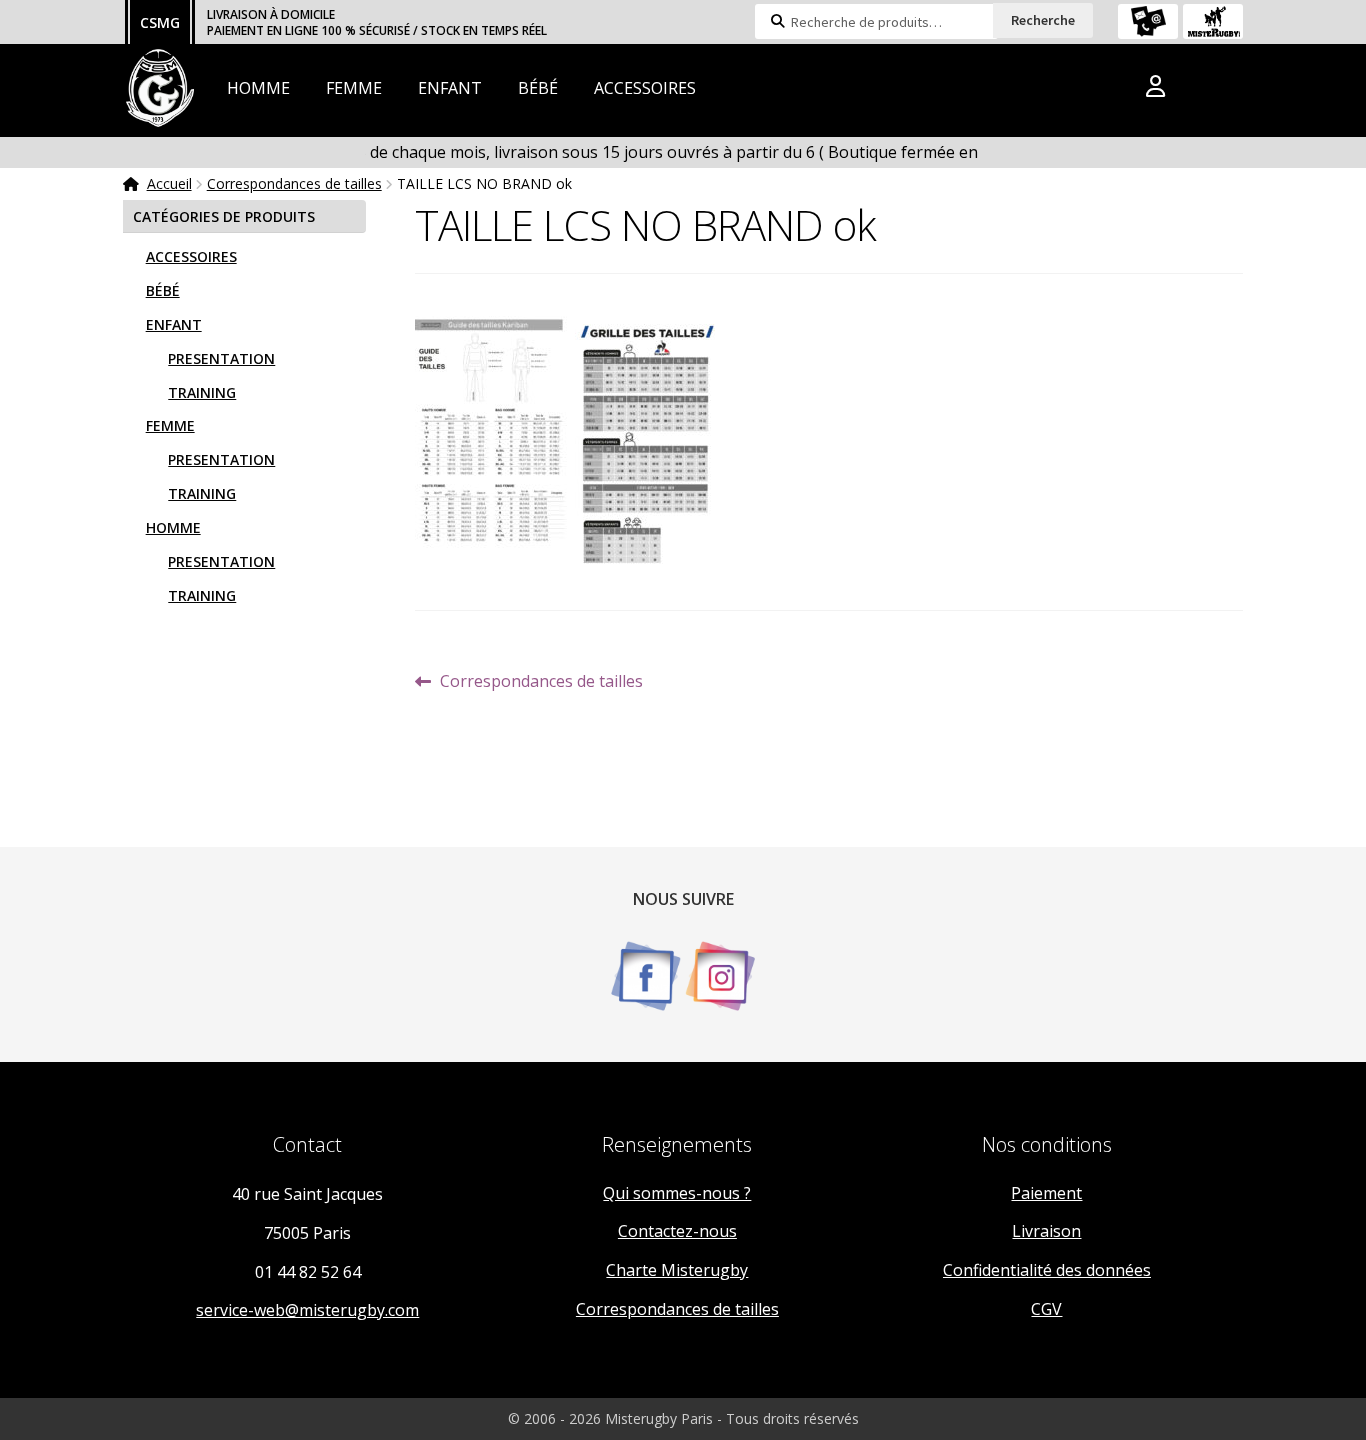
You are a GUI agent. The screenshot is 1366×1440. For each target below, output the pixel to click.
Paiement (1046, 1193)
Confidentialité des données (1047, 1270)
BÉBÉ (538, 88)
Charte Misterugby (677, 1270)
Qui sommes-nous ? (677, 1193)
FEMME (354, 88)
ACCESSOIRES (645, 88)
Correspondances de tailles (294, 183)
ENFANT (450, 88)
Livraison (1046, 1231)
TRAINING (202, 392)
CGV (1046, 1309)
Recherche (1043, 20)
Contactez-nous (677, 1231)
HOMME (258, 88)
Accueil (169, 183)
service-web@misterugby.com (307, 1310)
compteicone (1155, 90)
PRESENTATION (221, 358)
